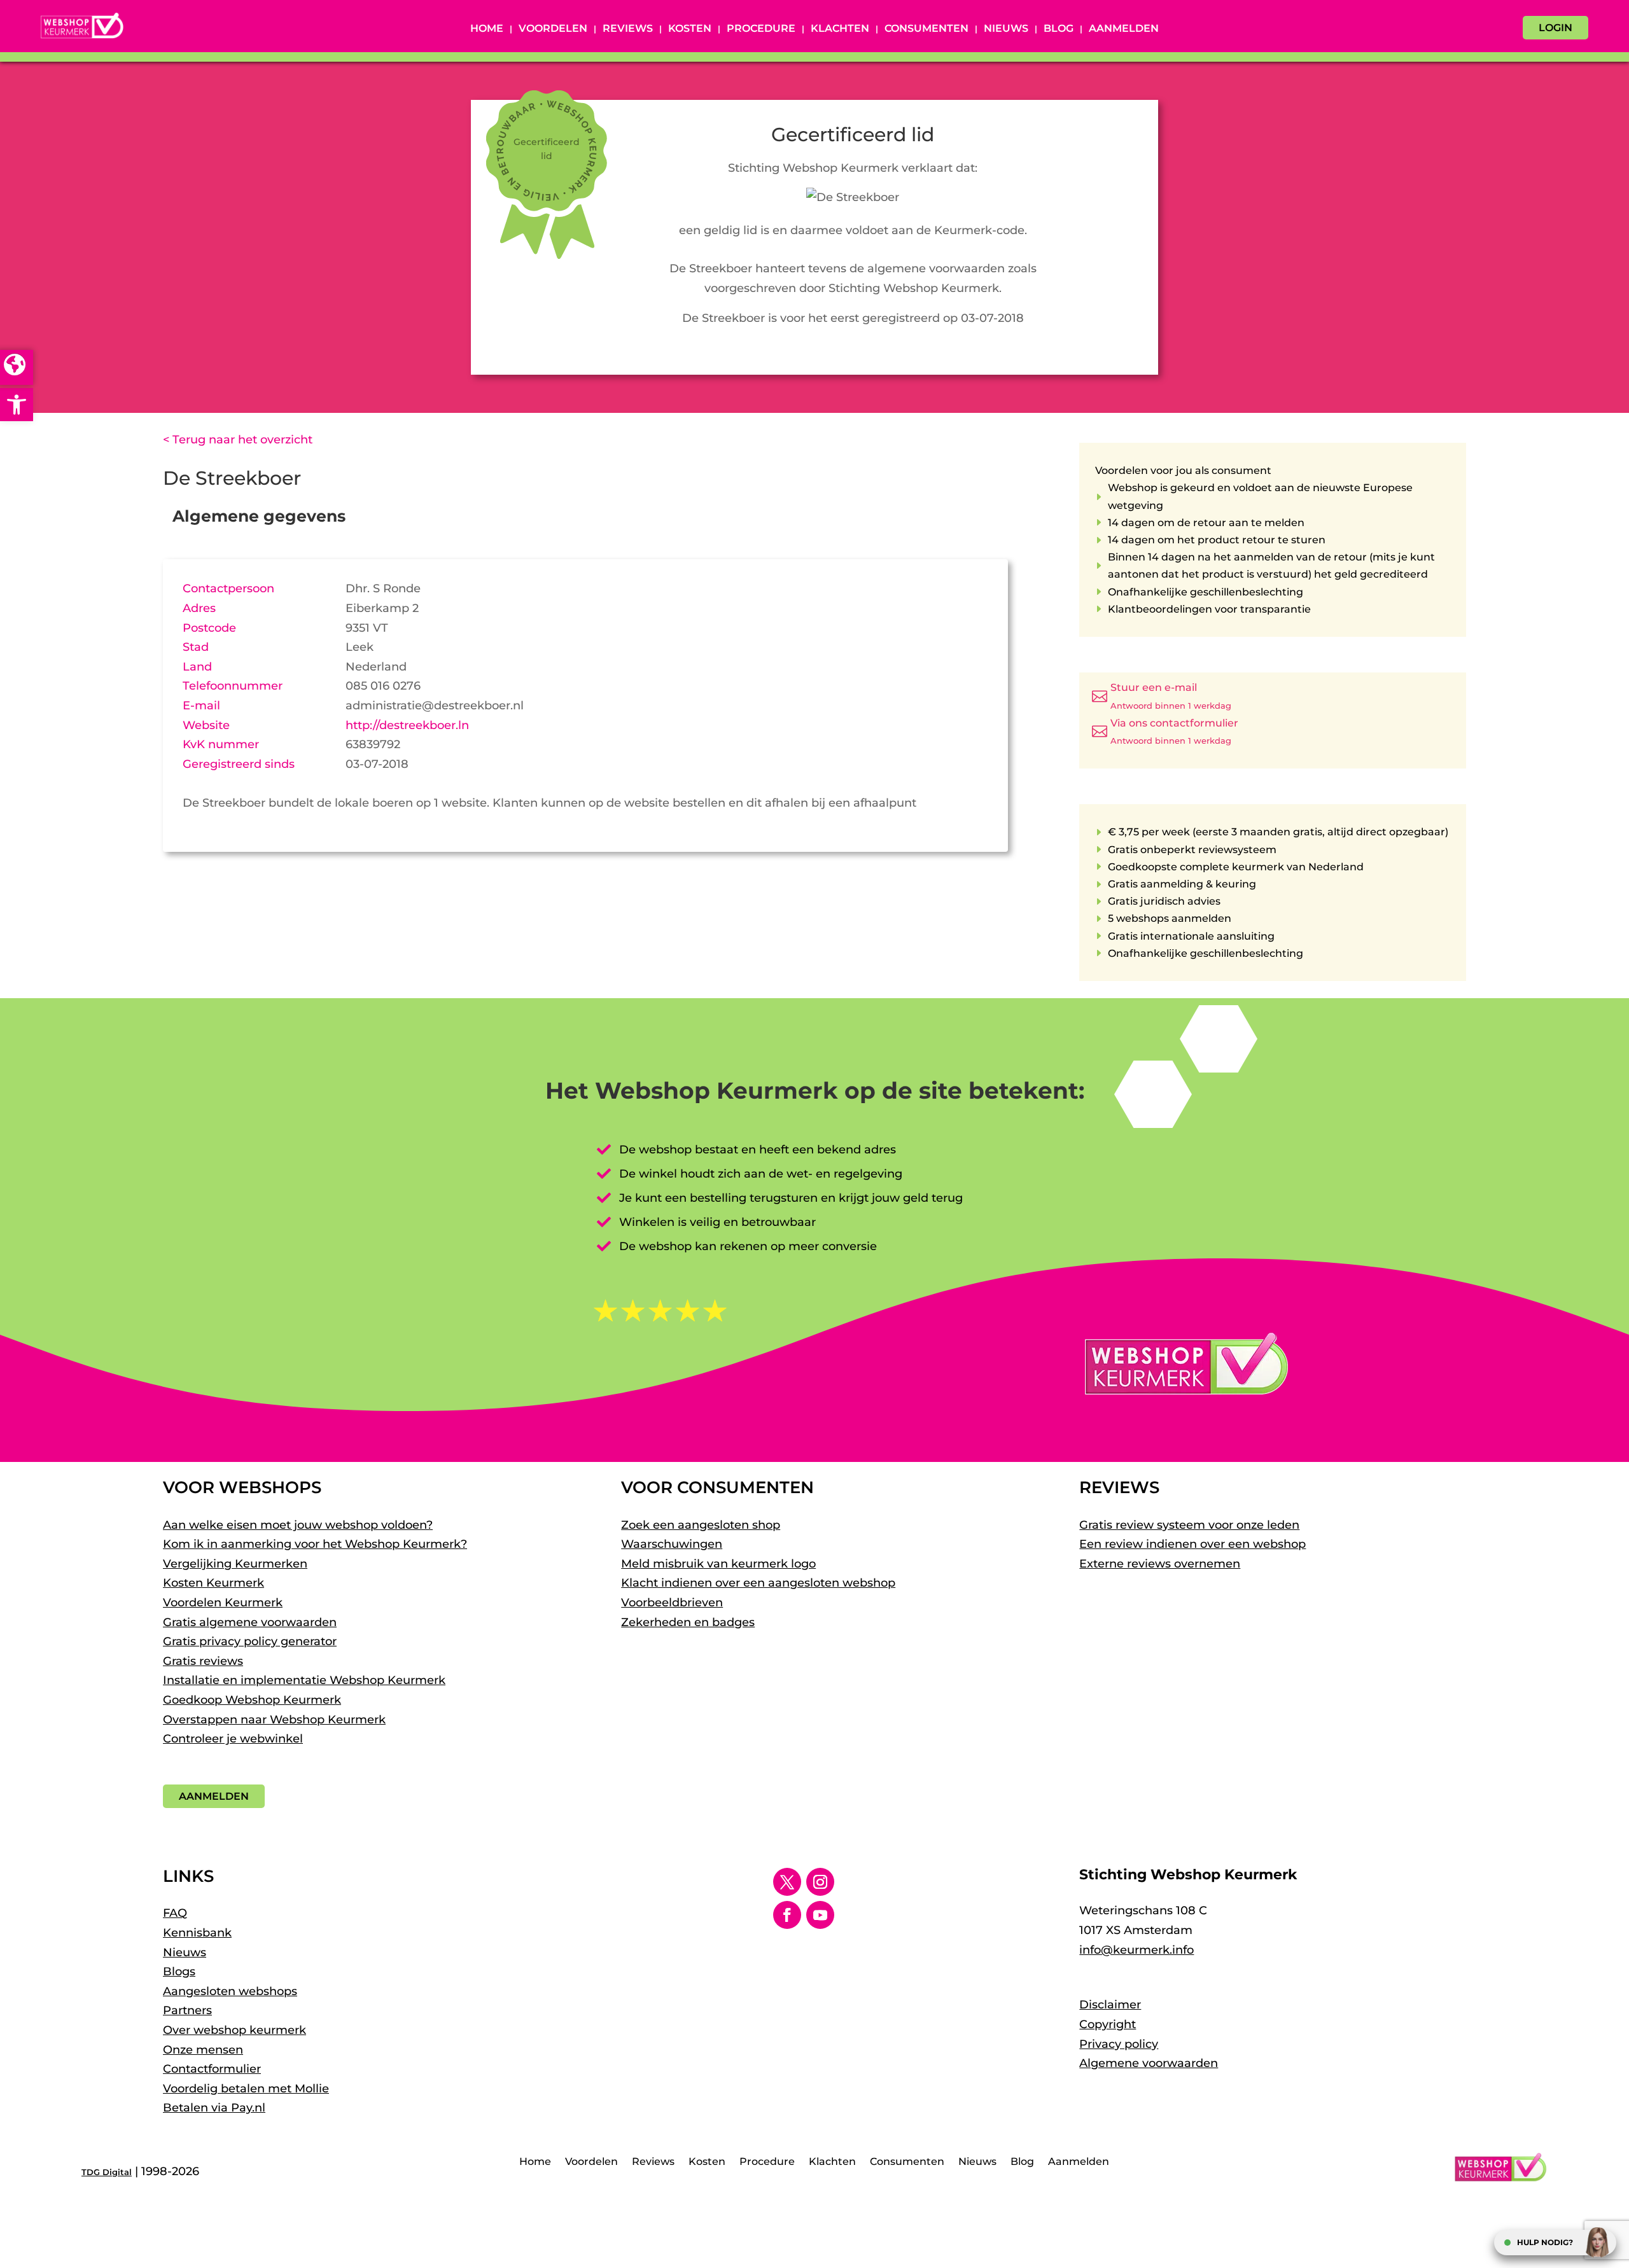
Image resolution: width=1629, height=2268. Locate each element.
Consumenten (926, 29)
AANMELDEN (214, 1796)
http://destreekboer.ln (407, 725)
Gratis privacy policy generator (250, 1641)
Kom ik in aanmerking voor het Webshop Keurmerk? (315, 1544)
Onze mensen (203, 2050)
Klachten (840, 29)
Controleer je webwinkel (233, 1739)
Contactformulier (212, 2069)
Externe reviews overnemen (1160, 1564)
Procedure (761, 29)
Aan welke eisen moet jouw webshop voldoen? (298, 1525)
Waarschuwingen (672, 1544)
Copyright (1108, 2024)
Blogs (179, 1972)
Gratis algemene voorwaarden (250, 1622)
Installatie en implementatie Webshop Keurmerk (304, 1680)
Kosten (690, 29)
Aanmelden (1124, 29)
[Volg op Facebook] (787, 1915)
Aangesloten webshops (230, 1991)
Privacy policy (1119, 2044)
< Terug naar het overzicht (238, 440)
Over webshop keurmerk (234, 2030)
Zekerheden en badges (688, 1622)
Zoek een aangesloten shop (701, 1525)
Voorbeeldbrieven (672, 1603)
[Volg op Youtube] (820, 1915)
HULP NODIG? (1545, 2242)
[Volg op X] (787, 1882)
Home (487, 29)
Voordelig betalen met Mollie (246, 2089)
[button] (17, 405)
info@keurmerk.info (1136, 1950)
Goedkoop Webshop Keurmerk (252, 1700)
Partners (187, 2010)
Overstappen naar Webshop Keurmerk (274, 1720)
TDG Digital (107, 2172)
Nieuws (1006, 29)
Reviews (628, 29)
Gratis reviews (203, 1661)
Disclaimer (1110, 2005)
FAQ (175, 1913)
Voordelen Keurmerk (223, 1603)
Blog (1059, 29)
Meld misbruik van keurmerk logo (718, 1564)
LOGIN (1556, 28)
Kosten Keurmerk (213, 1583)
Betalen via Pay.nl (214, 2108)
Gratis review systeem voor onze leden (1189, 1525)
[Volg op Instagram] (820, 1882)
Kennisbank (197, 1933)
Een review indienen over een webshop (1192, 1544)
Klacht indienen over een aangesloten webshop (758, 1583)
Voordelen (553, 29)
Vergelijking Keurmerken (235, 1564)
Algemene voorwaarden (1149, 2063)
